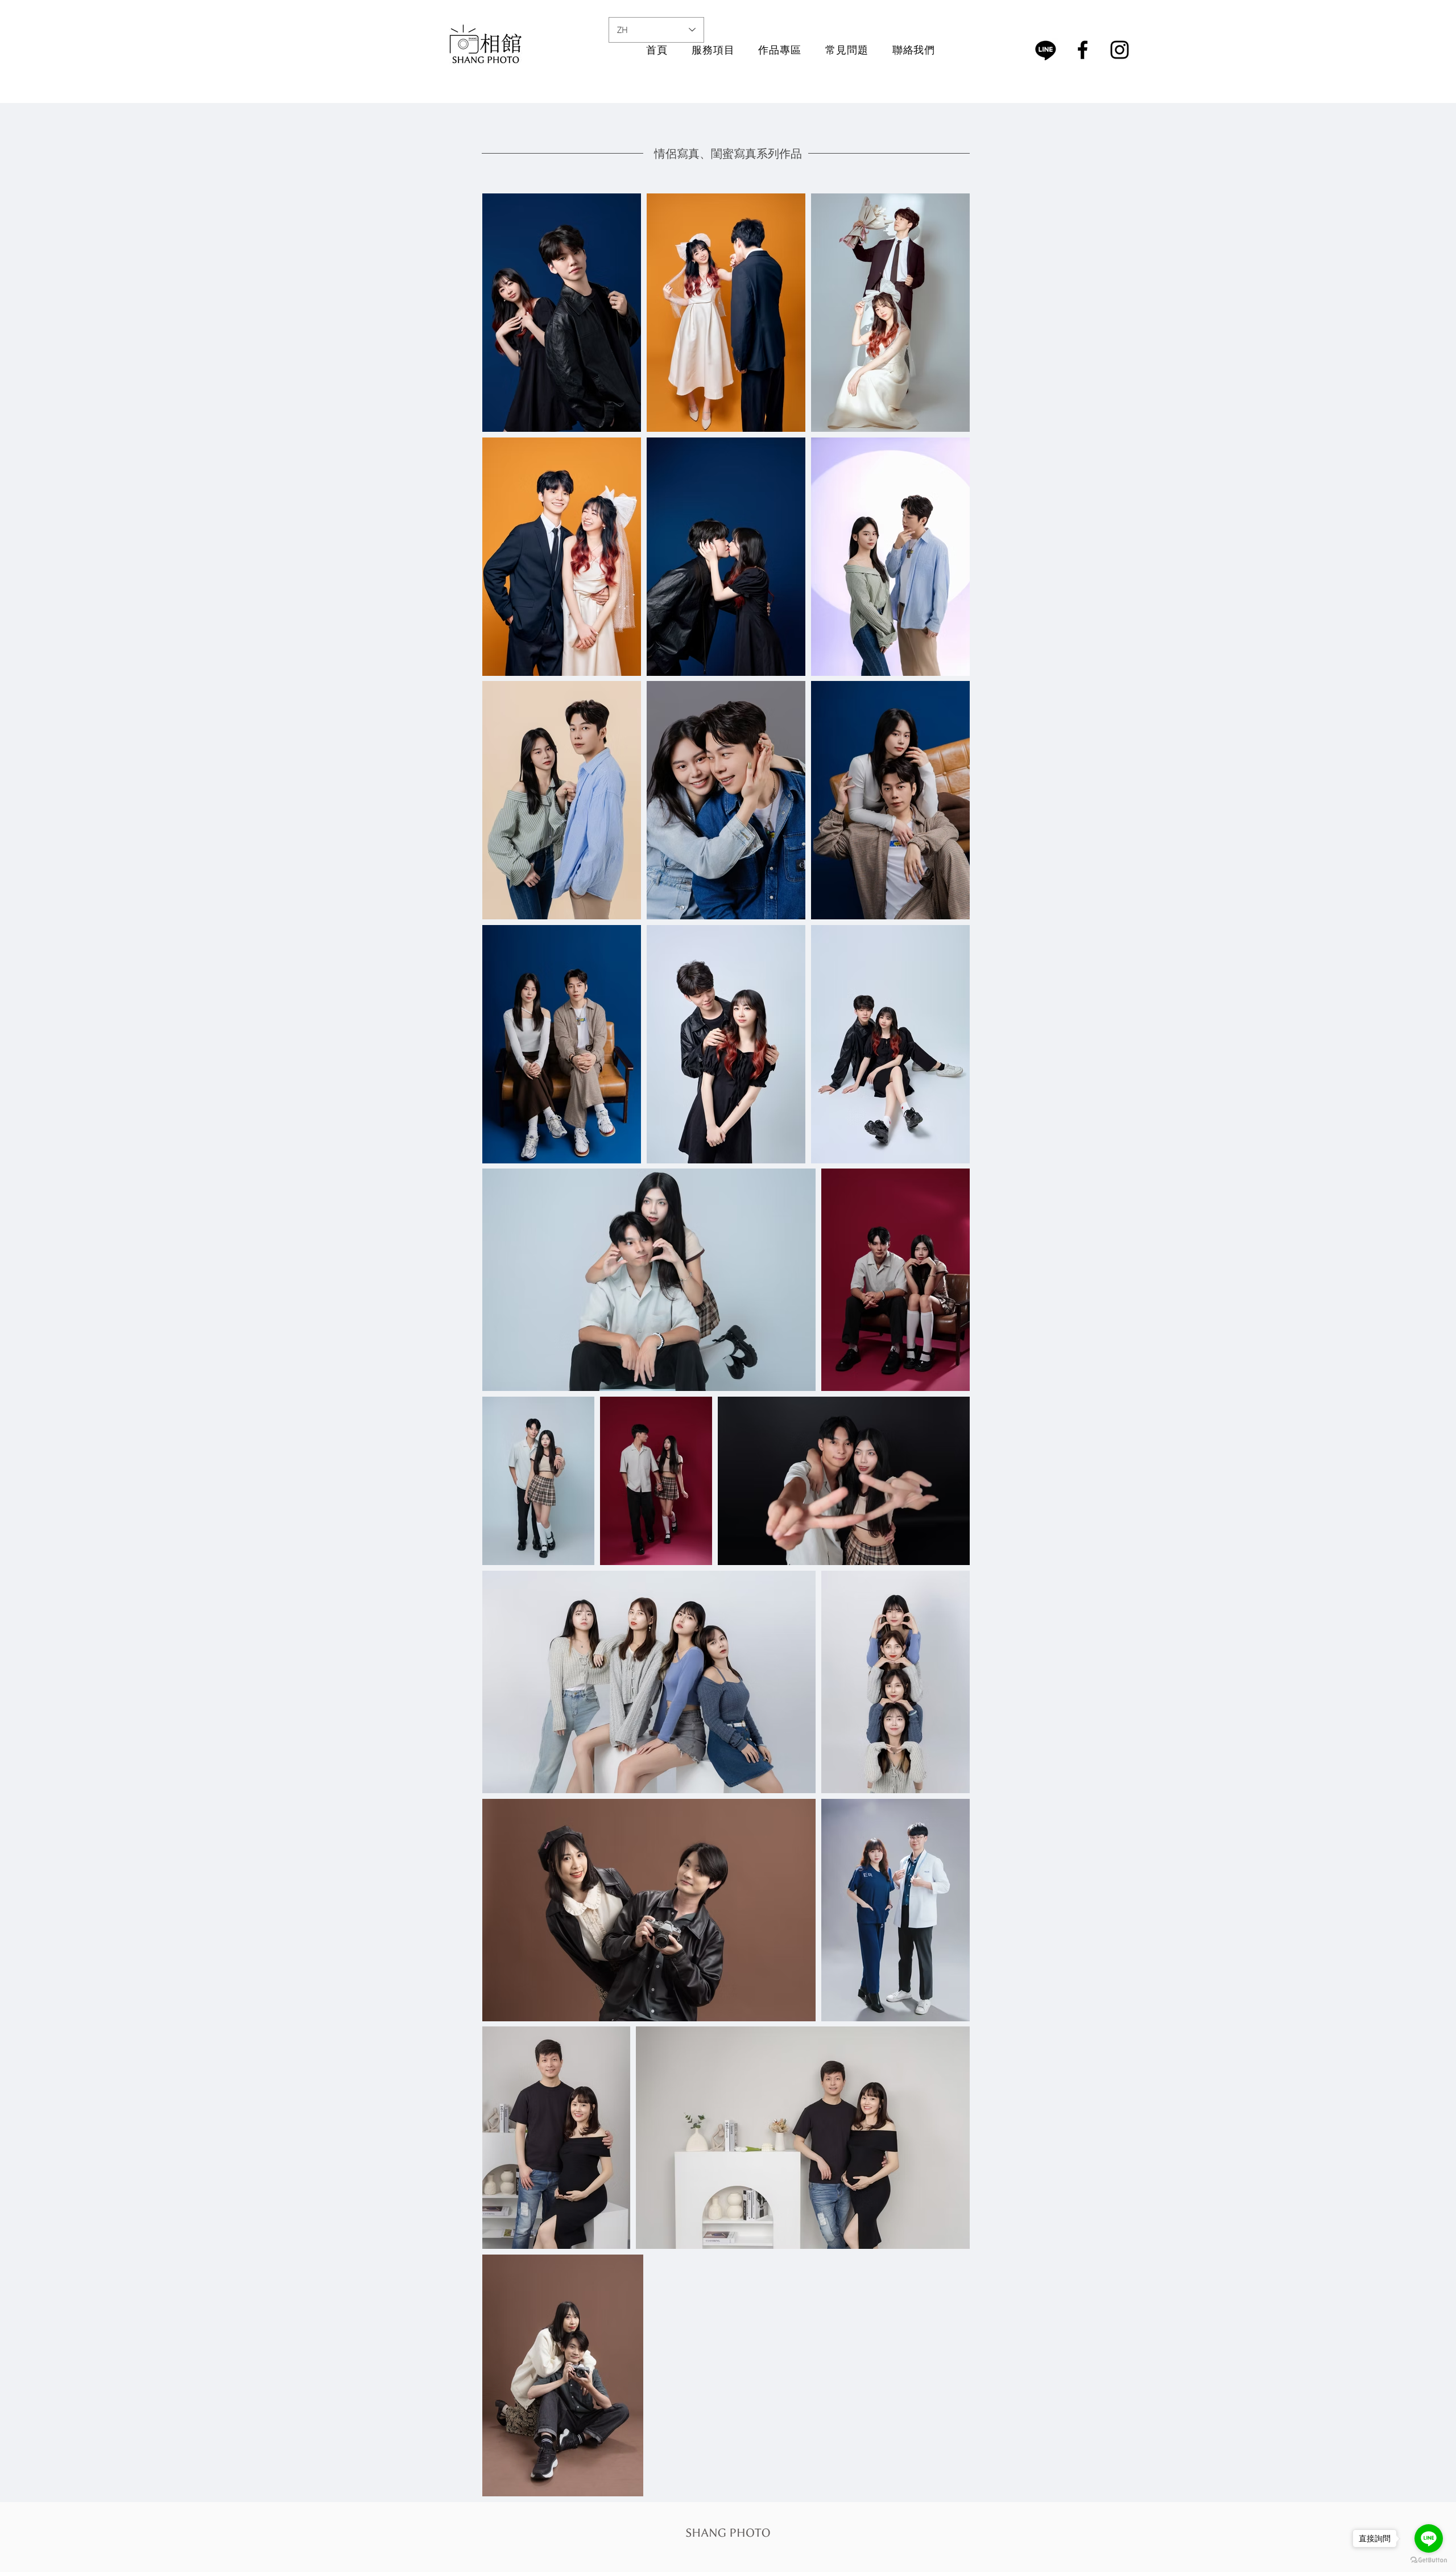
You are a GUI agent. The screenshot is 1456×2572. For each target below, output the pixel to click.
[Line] (1046, 50)
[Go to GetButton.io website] (1429, 2560)
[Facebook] (1083, 50)
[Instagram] (1120, 50)
